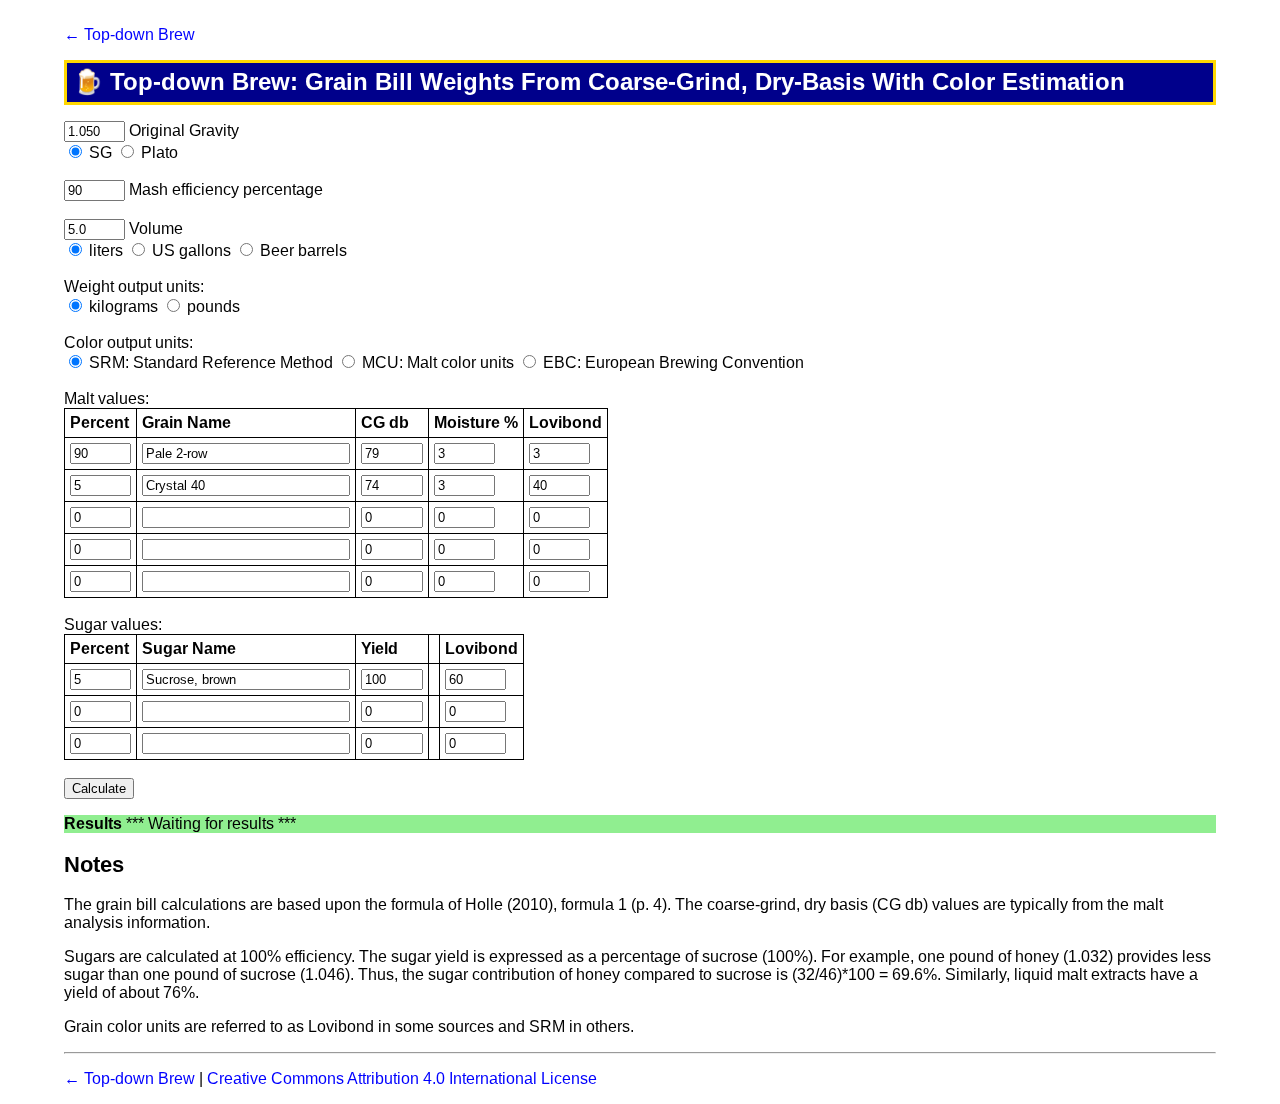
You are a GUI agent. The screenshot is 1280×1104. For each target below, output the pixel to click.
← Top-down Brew (129, 34)
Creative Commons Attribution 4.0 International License (402, 1078)
